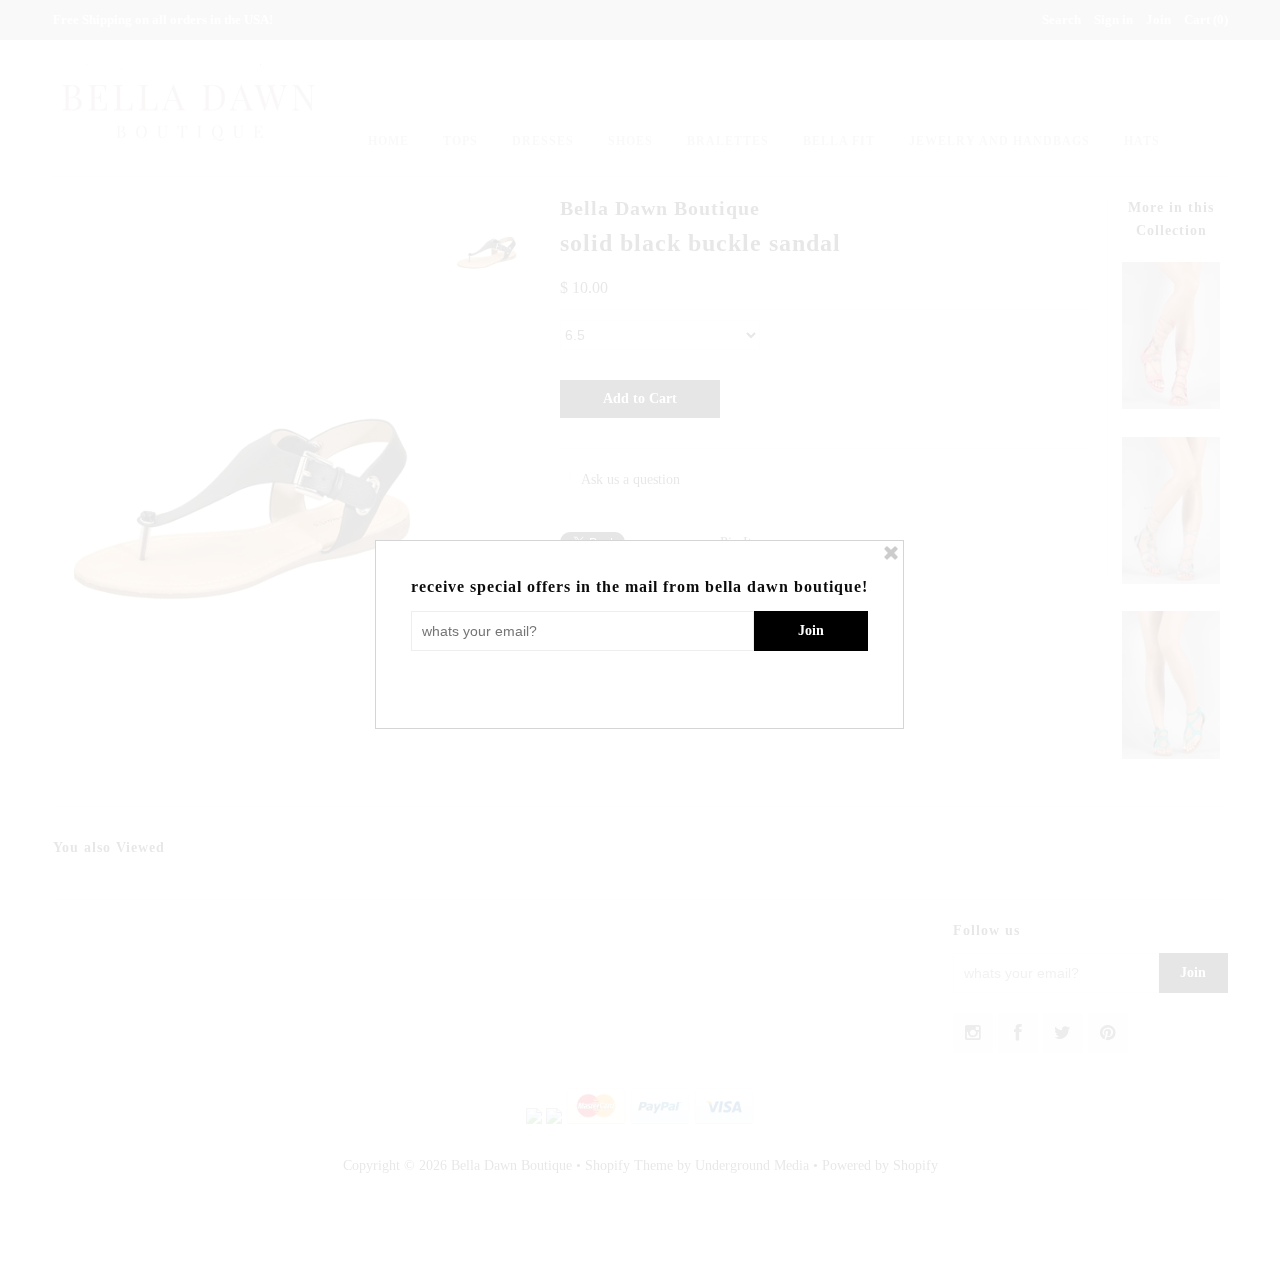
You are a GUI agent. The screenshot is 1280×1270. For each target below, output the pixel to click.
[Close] (891, 553)
